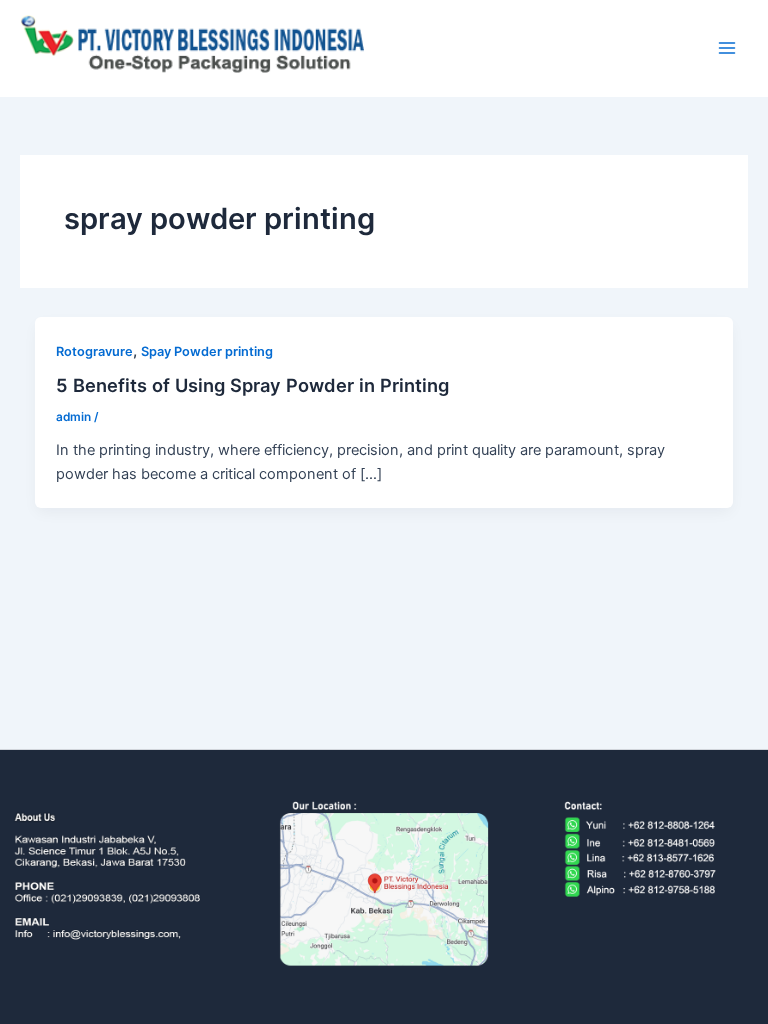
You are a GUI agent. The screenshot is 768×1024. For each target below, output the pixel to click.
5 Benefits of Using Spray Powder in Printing (252, 385)
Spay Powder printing (207, 351)
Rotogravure (94, 351)
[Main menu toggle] (727, 48)
